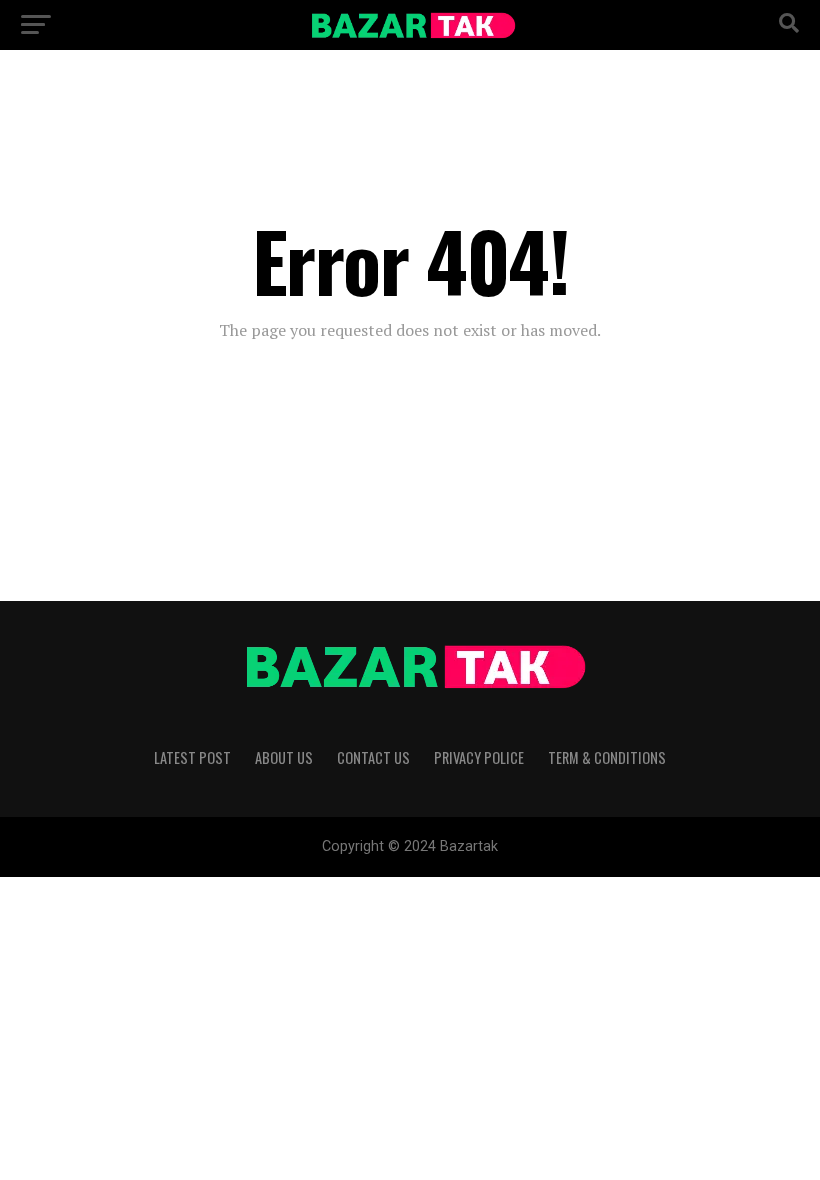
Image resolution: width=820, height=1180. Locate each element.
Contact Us (373, 757)
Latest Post (192, 757)
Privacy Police (479, 757)
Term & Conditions (607, 757)
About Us (284, 757)
